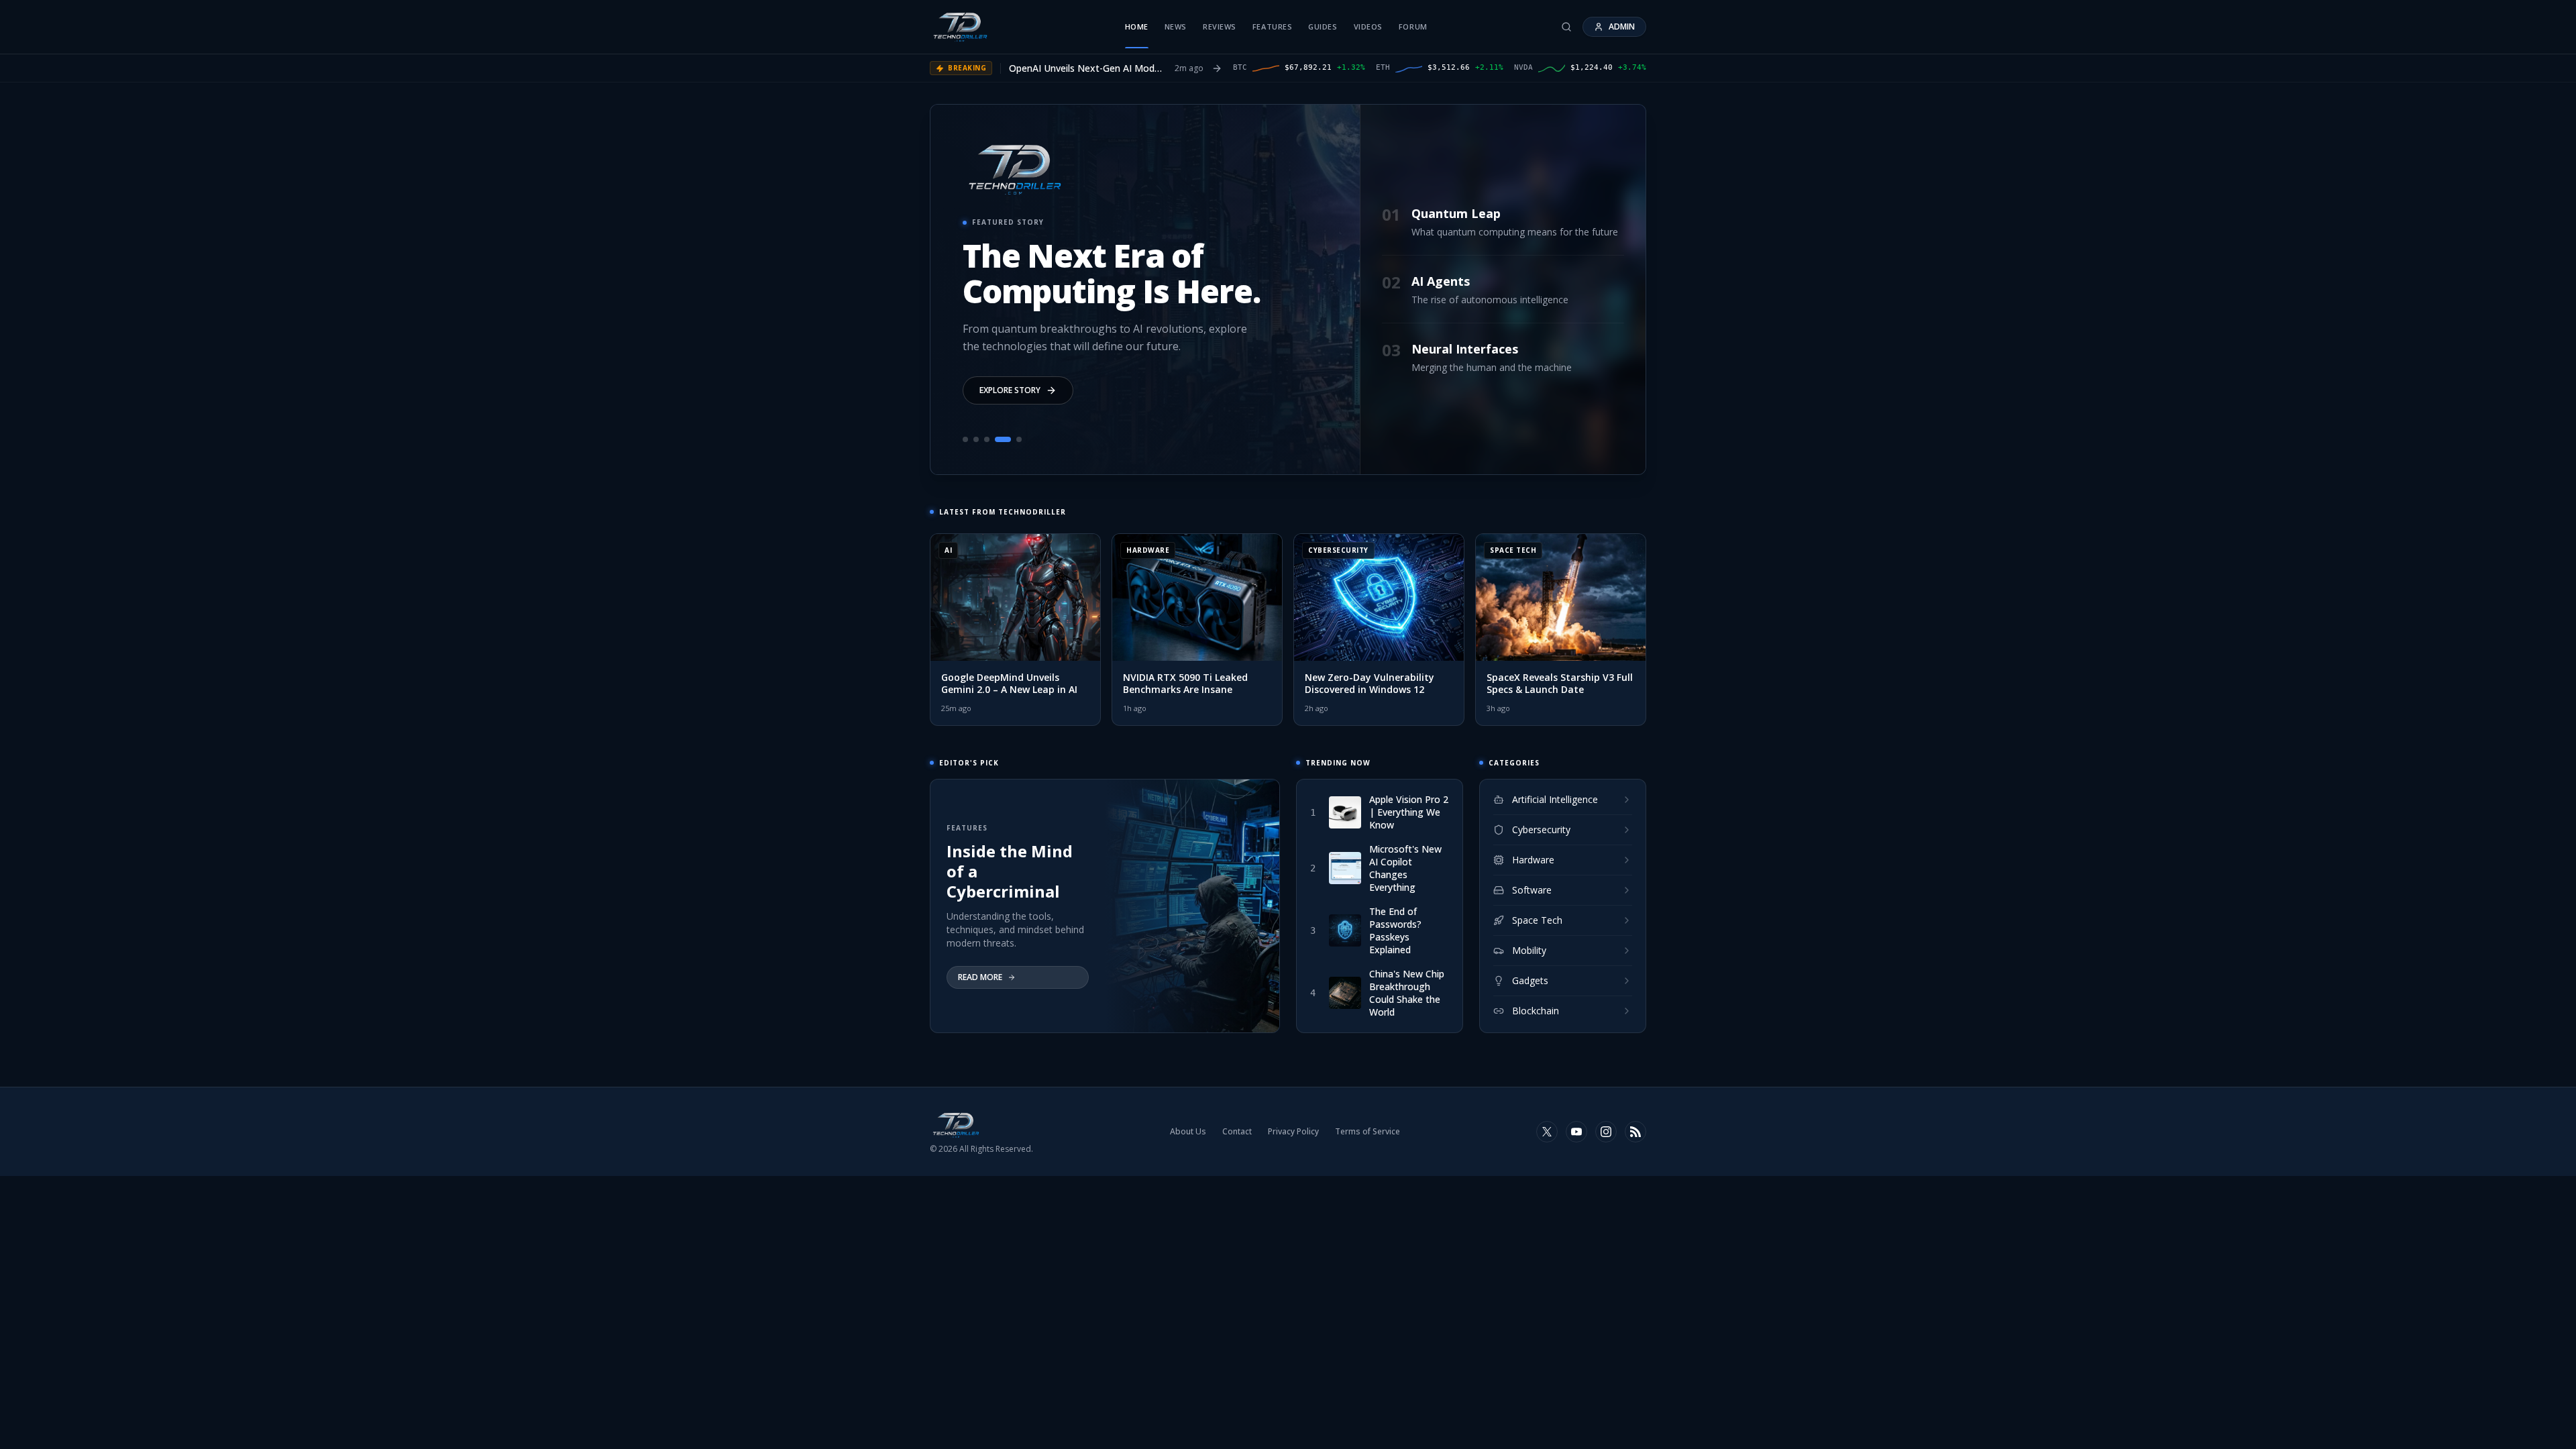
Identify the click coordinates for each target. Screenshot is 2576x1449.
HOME (1137, 26)
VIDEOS (1368, 26)
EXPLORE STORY (1010, 390)
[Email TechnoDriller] (1576, 1132)
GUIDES (1323, 26)
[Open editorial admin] (1606, 1132)
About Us (1188, 1132)
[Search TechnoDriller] (1566, 27)
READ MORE (980, 977)
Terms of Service (1367, 1132)
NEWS (1176, 26)
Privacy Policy (1293, 1132)
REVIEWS (1220, 26)
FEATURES (1272, 26)
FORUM (1413, 26)
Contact (1237, 1132)
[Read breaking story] (1217, 68)
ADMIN (1622, 26)
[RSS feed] (1635, 1132)
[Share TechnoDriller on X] (1547, 1132)
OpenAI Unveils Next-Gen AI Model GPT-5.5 (1085, 68)
